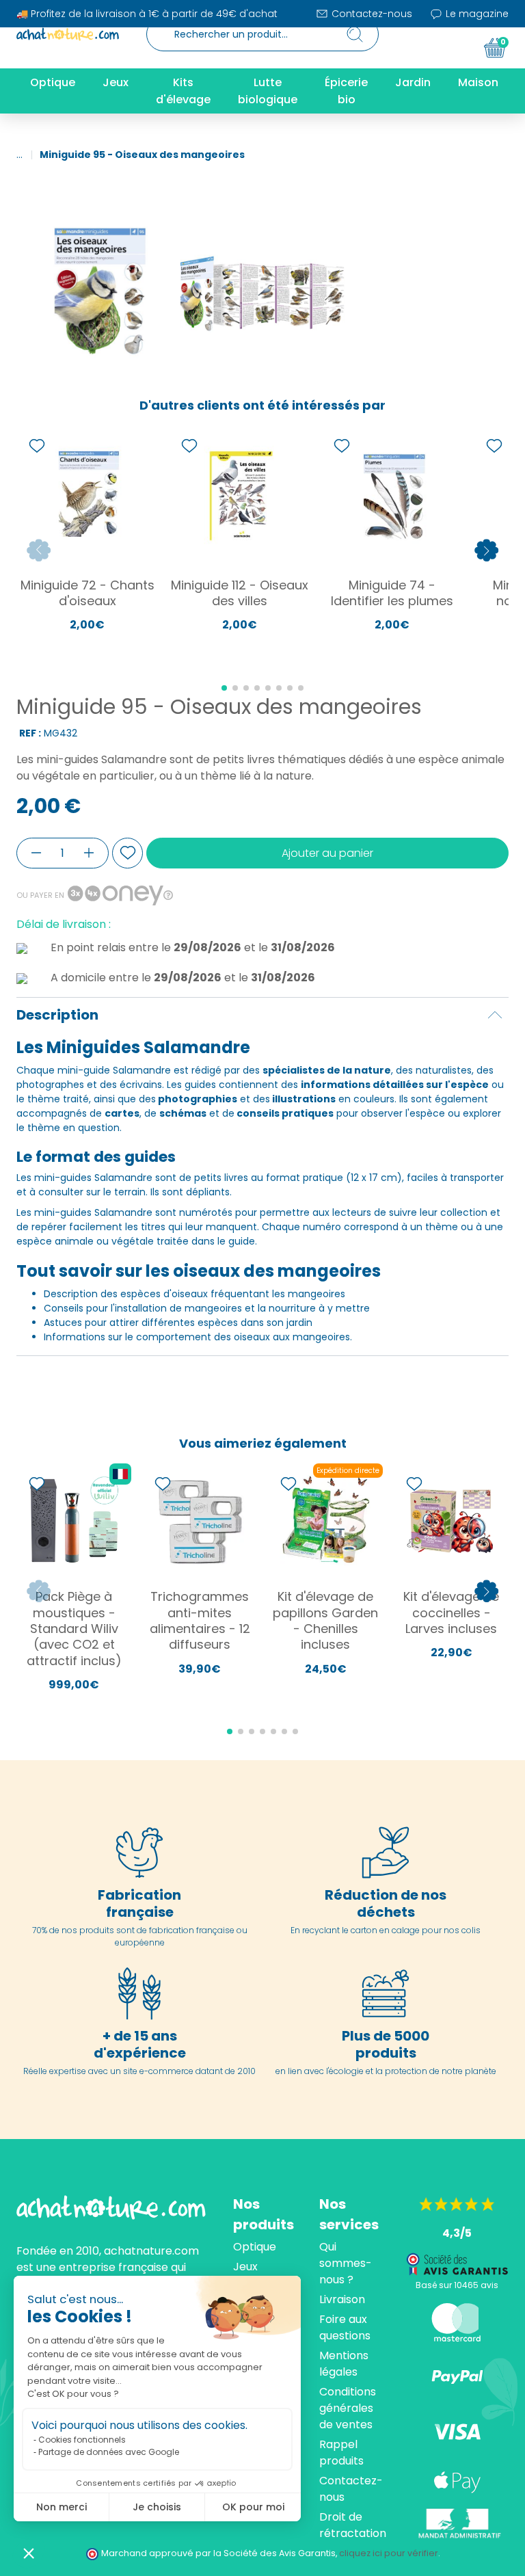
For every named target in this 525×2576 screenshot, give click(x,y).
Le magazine (476, 14)
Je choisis (157, 2507)
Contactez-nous (371, 14)
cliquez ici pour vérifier (389, 2553)
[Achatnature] (68, 34)
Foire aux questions (345, 2327)
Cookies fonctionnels (82, 2440)
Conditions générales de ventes (348, 2408)
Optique (255, 2247)
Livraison (342, 2299)
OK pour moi (253, 2507)
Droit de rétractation (353, 2525)
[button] (29, 2553)
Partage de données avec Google (109, 2452)
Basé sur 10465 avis (457, 2285)
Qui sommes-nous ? (346, 2263)
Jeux (245, 2267)
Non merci (62, 2507)
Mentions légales (344, 2364)
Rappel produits (341, 2453)
